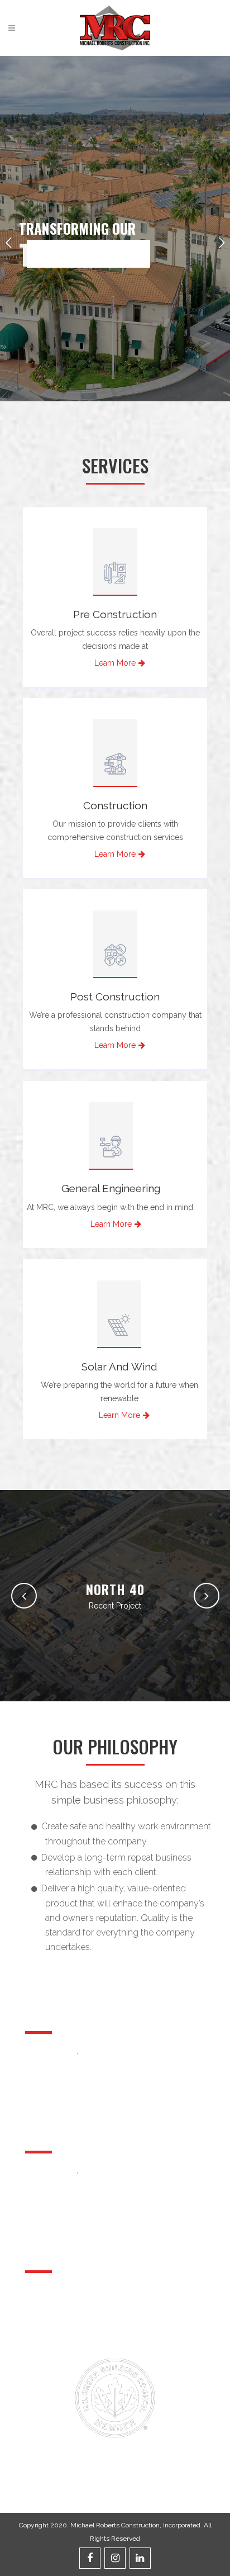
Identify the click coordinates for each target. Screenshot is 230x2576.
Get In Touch (44, 2346)
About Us (129, 2308)
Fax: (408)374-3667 (108, 2051)
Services (128, 2289)
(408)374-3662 (55, 2051)
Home (34, 2289)
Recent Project (115, 1606)
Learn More (115, 663)
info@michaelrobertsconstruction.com (93, 2069)
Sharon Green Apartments (115, 1589)
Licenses (129, 2327)
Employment (45, 2327)
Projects (37, 2308)
